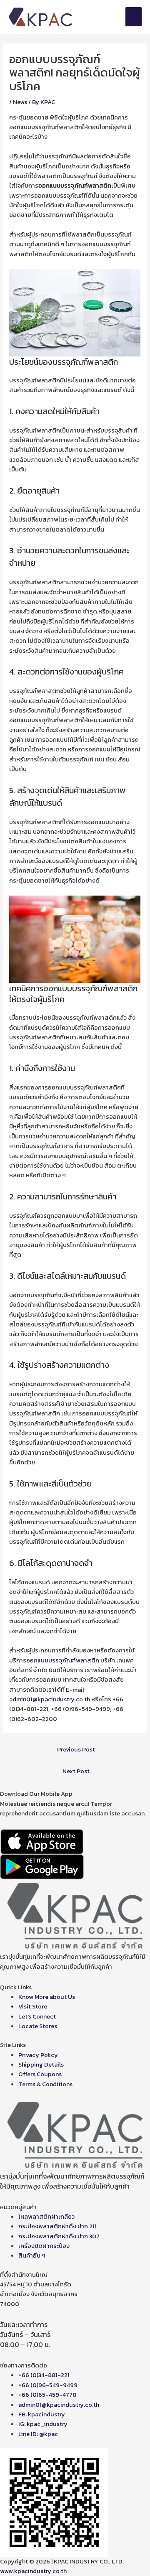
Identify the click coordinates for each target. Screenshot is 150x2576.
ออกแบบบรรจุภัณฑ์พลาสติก (63, 1660)
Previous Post (76, 1749)
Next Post (76, 1771)
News (20, 102)
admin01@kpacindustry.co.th (50, 1699)
